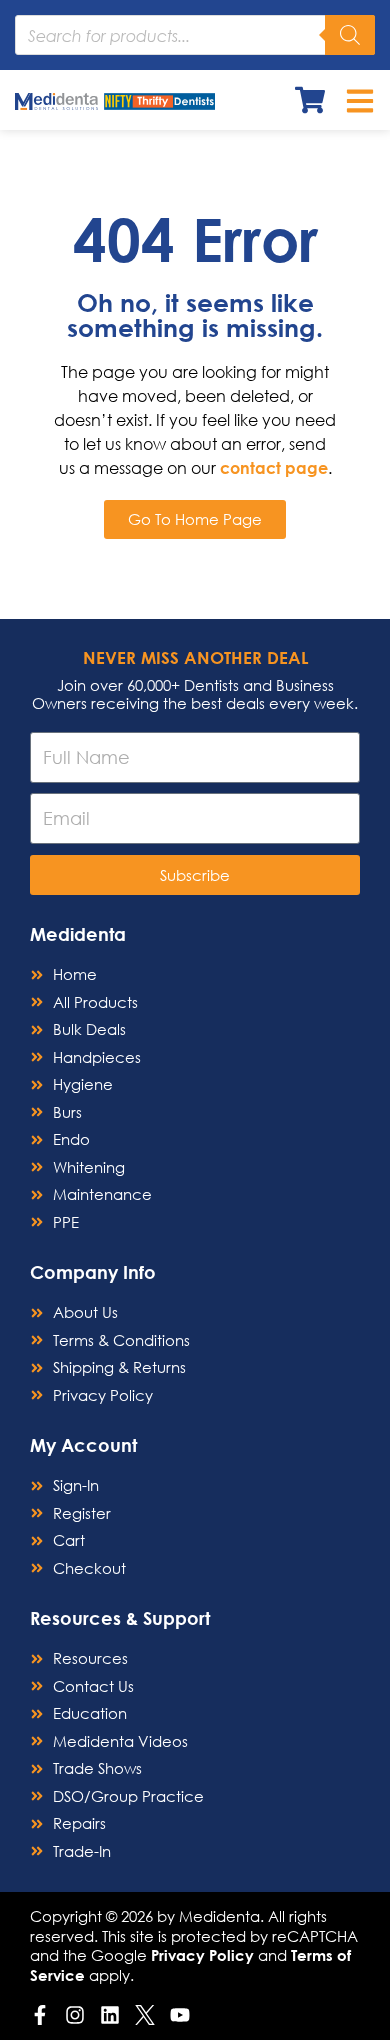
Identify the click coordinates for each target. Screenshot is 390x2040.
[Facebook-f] (40, 2015)
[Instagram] (75, 2015)
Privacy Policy (202, 1955)
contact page (274, 467)
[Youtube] (180, 2015)
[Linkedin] (110, 2015)
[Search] (350, 35)
